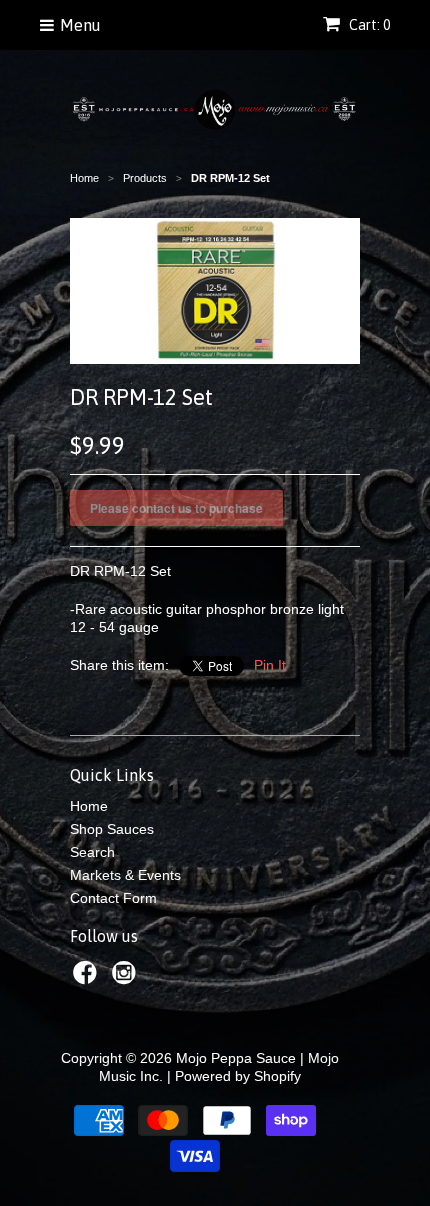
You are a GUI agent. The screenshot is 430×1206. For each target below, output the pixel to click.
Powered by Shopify (238, 1076)
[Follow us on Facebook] (88, 978)
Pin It (270, 665)
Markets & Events (125, 875)
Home (89, 806)
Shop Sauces (112, 829)
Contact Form (113, 898)
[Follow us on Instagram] (127, 978)
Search (92, 852)
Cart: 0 (368, 25)
